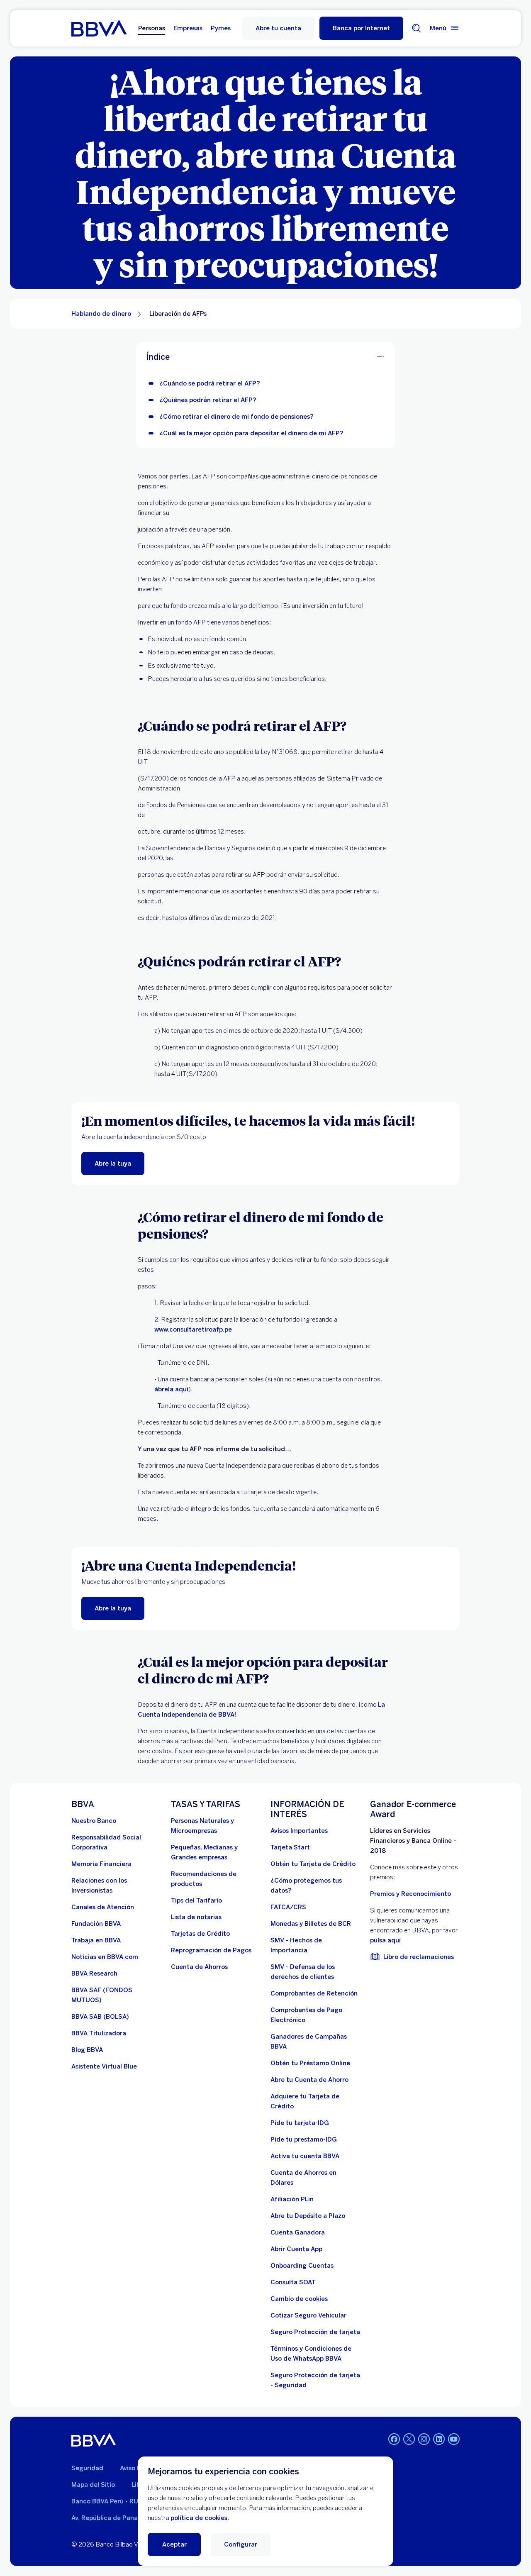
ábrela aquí (171, 1389)
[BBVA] (94, 2440)
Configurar (241, 2544)
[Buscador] (417, 28)
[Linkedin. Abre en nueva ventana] (439, 2439)
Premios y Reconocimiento (410, 1894)
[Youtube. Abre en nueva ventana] (454, 2439)
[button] (361, 28)
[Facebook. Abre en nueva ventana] (394, 2439)
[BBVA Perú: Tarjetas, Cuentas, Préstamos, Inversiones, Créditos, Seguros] (99, 28)
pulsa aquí (385, 1940)
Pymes (221, 28)
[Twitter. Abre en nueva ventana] (409, 2439)
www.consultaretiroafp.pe (193, 1329)
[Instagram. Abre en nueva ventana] (424, 2439)
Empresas (188, 28)
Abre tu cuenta (278, 28)
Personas (152, 28)
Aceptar (174, 2544)
